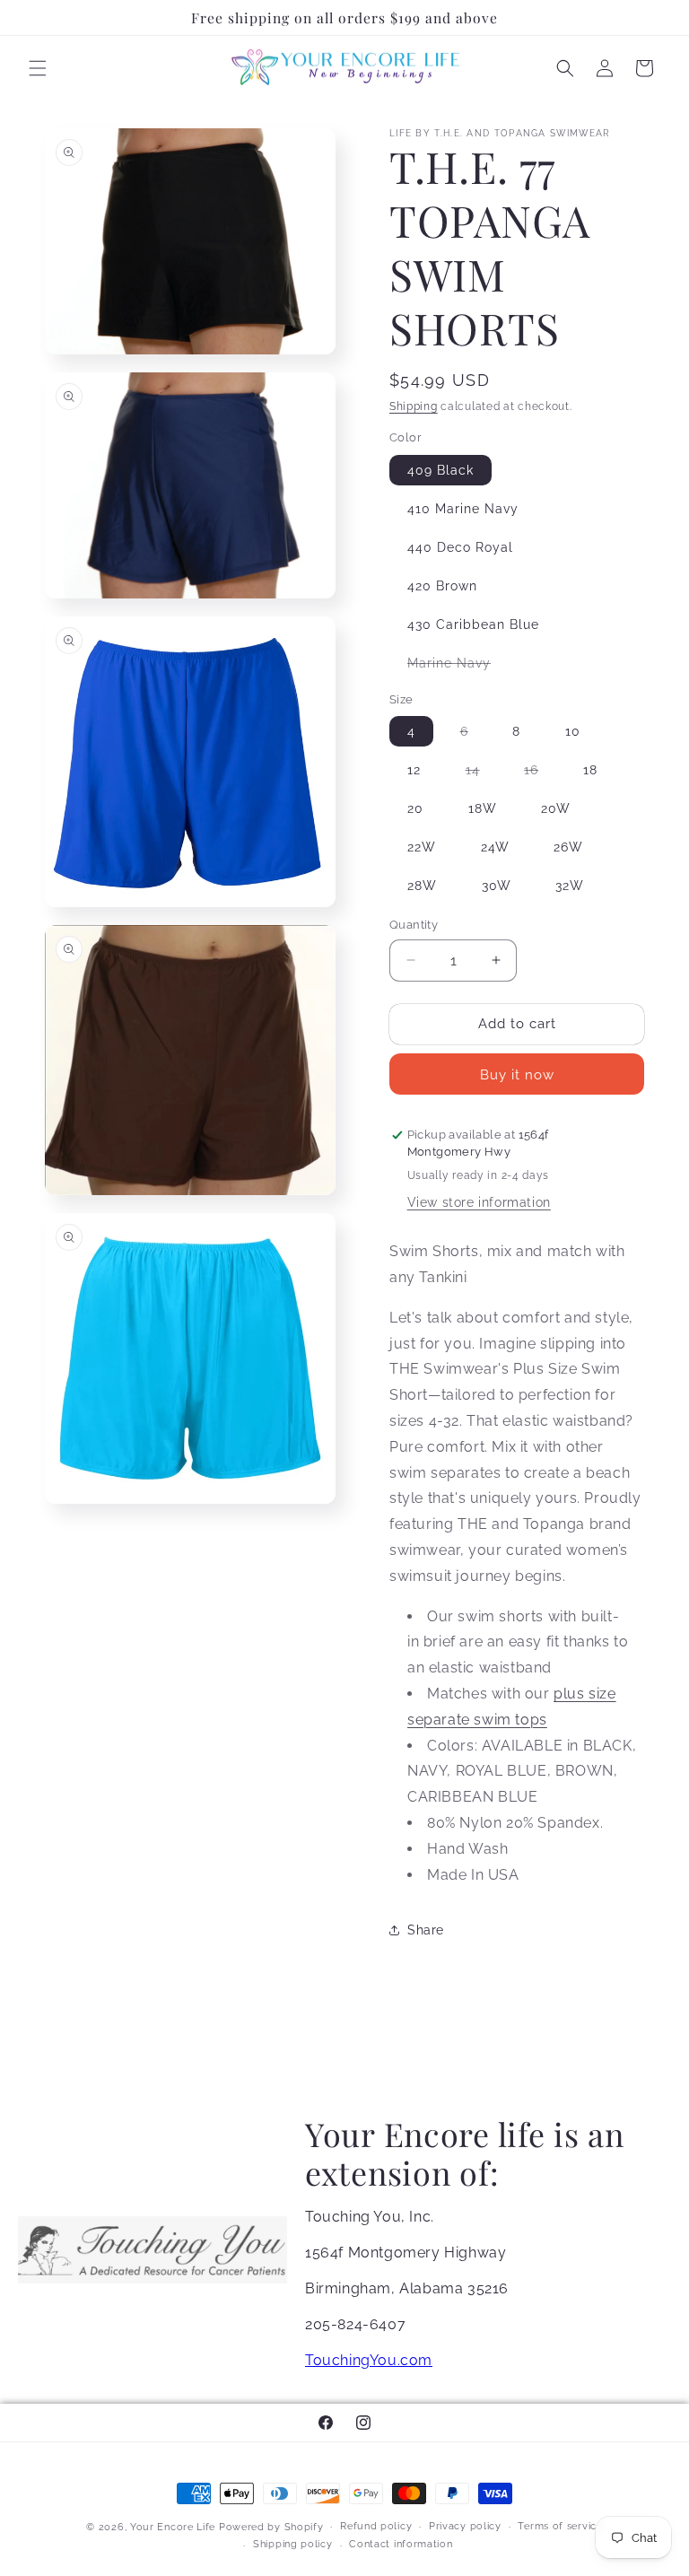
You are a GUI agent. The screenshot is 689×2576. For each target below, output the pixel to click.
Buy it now (517, 1075)
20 (415, 808)
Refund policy (376, 2526)
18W (483, 808)
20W (556, 808)
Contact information (401, 2544)
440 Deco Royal (460, 547)
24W (495, 847)
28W (422, 886)
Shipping (414, 406)
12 (414, 770)
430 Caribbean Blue (473, 624)
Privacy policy (465, 2526)
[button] (38, 68)
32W (570, 886)
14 (482, 773)
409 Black (440, 470)
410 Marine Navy (463, 509)
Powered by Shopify (271, 2527)
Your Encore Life (173, 2527)
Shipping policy (293, 2544)
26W (568, 847)
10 (573, 731)
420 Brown (442, 586)
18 (590, 770)
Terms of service (560, 2526)
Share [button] (426, 1930)
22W (422, 847)
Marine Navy (458, 667)
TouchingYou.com (369, 2360)
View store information (479, 1202)
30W (497, 886)
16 (540, 773)
